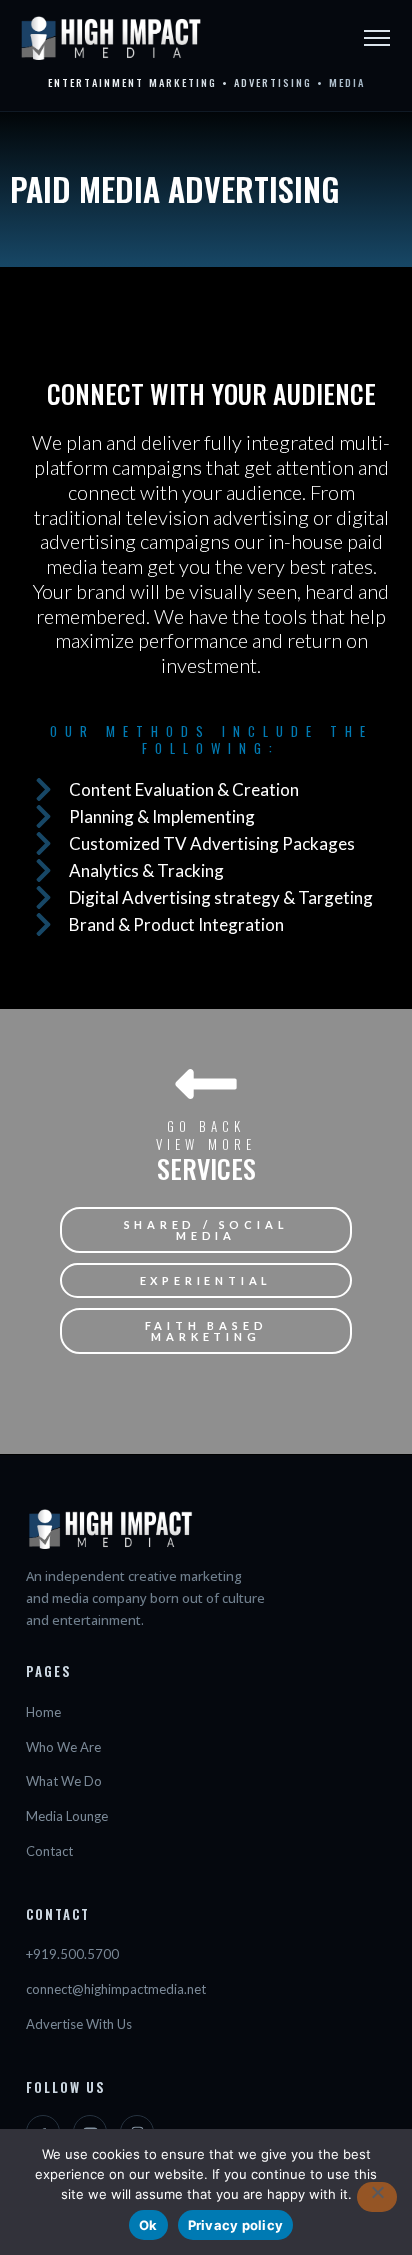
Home (43, 1712)
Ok (148, 2225)
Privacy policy (236, 2225)
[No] (377, 2197)
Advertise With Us (79, 2024)
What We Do (64, 1781)
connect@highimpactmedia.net (116, 1989)
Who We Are (63, 1747)
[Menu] (377, 38)
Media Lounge (67, 1816)
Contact (49, 1851)
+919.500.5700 (72, 1954)
